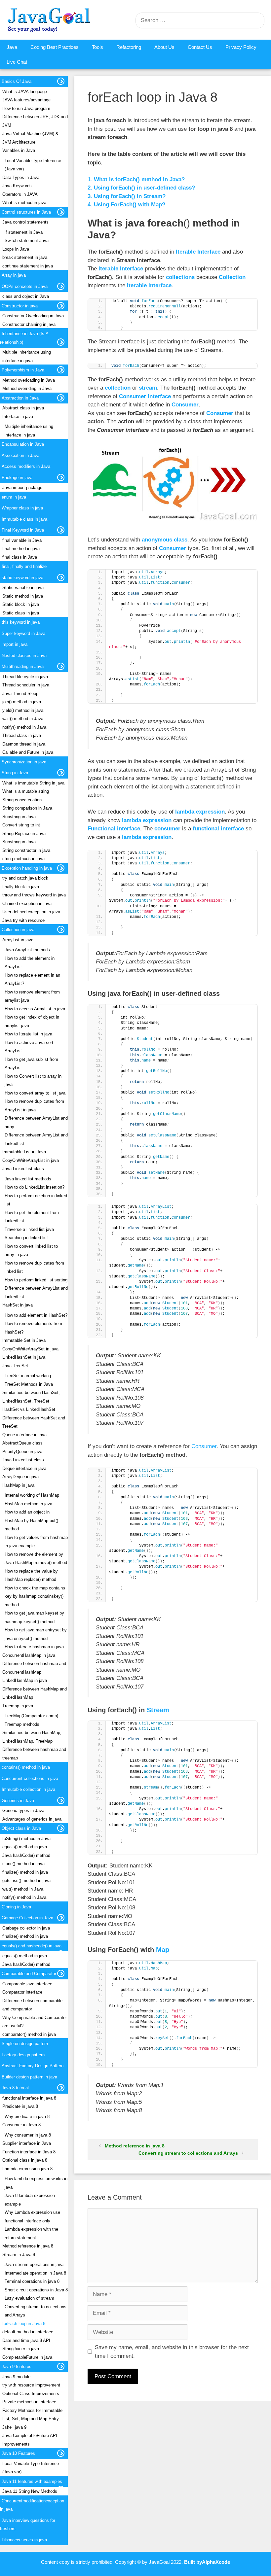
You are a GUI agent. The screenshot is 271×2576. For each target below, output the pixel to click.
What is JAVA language (25, 92)
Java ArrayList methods (27, 950)
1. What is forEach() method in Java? (136, 179)
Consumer (185, 405)
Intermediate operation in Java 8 (35, 2273)
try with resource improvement (31, 2385)
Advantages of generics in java (32, 1819)
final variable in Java (22, 540)
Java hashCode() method (26, 1855)
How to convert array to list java (35, 1093)
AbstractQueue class (22, 1443)
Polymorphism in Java (23, 370)
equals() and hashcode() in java (32, 1946)
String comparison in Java (27, 808)
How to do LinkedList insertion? (35, 1187)
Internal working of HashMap (32, 1495)
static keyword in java (22, 578)
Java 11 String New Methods (30, 2491)
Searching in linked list (26, 1238)
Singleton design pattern (25, 2044)
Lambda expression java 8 (27, 2169)
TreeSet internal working (28, 1376)
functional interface (218, 829)
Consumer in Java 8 (21, 2125)
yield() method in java (23, 710)
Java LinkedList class (23, 1169)
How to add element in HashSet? (36, 1315)
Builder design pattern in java (29, 2077)
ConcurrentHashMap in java (29, 1655)
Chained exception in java (27, 904)
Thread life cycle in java (25, 677)
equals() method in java (25, 1847)
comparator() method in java (29, 2034)
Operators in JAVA (20, 194)
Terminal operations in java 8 (32, 2281)
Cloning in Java (16, 1907)
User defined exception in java (31, 912)
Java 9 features (17, 2367)
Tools (97, 47)
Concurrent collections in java (30, 1778)
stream (148, 388)
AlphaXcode (216, 2562)
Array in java (14, 275)
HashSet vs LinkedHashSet (29, 1409)
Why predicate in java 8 (27, 2117)
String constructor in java (26, 850)
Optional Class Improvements (31, 2394)
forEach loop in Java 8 (24, 2324)
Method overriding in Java (27, 388)
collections (181, 277)
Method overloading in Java (29, 380)
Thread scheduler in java (26, 685)
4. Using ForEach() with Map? (126, 205)
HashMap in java (18, 1485)
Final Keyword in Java (23, 530)
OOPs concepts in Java (25, 286)
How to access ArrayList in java (35, 1009)
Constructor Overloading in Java (33, 316)
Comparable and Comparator (29, 1974)
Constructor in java (20, 306)
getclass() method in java (26, 1880)
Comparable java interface (27, 1984)
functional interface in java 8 (29, 2098)
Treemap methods (22, 1724)
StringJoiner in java (21, 2349)
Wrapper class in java (22, 508)
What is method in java (24, 203)
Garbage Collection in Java (27, 1918)
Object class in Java (21, 1828)
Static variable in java (23, 588)
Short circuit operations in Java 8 (36, 2290)
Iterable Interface (198, 252)
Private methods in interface (29, 2402)
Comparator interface (22, 1992)
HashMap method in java (28, 1504)
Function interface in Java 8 (29, 2152)
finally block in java (21, 887)
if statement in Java (24, 232)
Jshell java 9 (14, 2427)
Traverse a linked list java (29, 1229)
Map (163, 1950)
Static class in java (21, 613)
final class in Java (20, 557)
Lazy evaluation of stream (29, 2298)
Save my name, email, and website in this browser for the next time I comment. (172, 2352)
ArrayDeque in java (20, 1477)
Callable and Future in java (28, 752)
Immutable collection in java (28, 1789)
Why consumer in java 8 (28, 2135)
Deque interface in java (24, 1468)
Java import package (22, 487)
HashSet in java (18, 1305)
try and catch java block (25, 878)
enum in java (14, 497)
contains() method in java (26, 1767)
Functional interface (114, 829)
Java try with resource (23, 920)
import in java (15, 644)
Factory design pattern (23, 2055)
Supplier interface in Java (27, 2143)
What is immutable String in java (33, 783)
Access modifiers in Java (26, 466)
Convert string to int (21, 825)
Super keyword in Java (23, 633)
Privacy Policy (241, 47)
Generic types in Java (23, 1810)
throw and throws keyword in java (34, 895)
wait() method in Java (23, 719)
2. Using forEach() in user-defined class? (141, 188)
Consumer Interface (145, 396)
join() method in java (22, 702)
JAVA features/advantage (26, 100)
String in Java (15, 773)
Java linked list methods (28, 1179)
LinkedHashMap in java (25, 1680)
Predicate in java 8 (20, 2106)
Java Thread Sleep (20, 694)
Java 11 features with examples (32, 2481)
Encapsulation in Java (23, 444)
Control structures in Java (26, 212)
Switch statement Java (27, 241)
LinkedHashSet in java (24, 1357)
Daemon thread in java (24, 744)
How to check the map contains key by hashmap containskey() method (35, 1596)
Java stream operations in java (34, 2264)
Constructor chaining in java (29, 324)
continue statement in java (28, 266)
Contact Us (200, 47)
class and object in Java (26, 296)
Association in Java (20, 455)
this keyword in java (21, 622)
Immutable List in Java (24, 1152)
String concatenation (22, 800)
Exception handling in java (27, 868)
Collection (232, 277)
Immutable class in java (24, 519)
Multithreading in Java (23, 666)
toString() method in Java (26, 1839)
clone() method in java (23, 1864)
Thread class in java (22, 735)
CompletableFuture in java (27, 2357)
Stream (158, 1710)
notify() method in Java (24, 727)
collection (118, 388)
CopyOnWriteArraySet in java (30, 1349)
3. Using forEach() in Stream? (127, 196)
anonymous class (165, 540)
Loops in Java (16, 249)
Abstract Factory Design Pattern (33, 2066)
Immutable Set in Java (24, 1340)
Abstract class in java (23, 408)
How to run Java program (26, 108)
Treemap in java (18, 1706)
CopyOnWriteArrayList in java (31, 1160)
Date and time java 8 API (26, 2340)
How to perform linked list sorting (36, 1280)
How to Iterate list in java (28, 1034)
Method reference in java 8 (135, 2146)
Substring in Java (19, 817)
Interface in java (18, 417)
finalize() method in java (25, 1872)
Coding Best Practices (55, 47)
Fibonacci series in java (24, 2540)
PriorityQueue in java (22, 1452)
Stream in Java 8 (19, 2255)
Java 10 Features (18, 2453)
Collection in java (18, 930)
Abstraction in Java (20, 398)
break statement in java (25, 257)
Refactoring (129, 47)
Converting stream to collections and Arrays (188, 2153)
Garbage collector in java (26, 1928)
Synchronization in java (24, 762)
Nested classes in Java (24, 656)
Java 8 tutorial (15, 2088)
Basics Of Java (17, 81)
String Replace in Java (24, 834)
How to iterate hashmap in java (34, 1647)
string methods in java (23, 859)
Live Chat (17, 62)
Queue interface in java (24, 1435)
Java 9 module (16, 2377)
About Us (164, 47)
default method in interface (28, 2332)
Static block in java (21, 604)
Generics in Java (18, 1801)
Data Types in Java (21, 177)
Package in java (17, 478)
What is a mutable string (26, 791)
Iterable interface (149, 285)
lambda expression (200, 812)
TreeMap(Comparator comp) (31, 1716)
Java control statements (25, 222)
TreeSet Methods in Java (29, 1384)
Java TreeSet (15, 1366)
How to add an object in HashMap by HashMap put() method (31, 1520)
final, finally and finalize (24, 566)
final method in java (21, 549)
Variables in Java (19, 150)
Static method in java (23, 596)
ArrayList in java (18, 940)
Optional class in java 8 (25, 2160)
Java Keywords (17, 186)
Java (12, 47)
